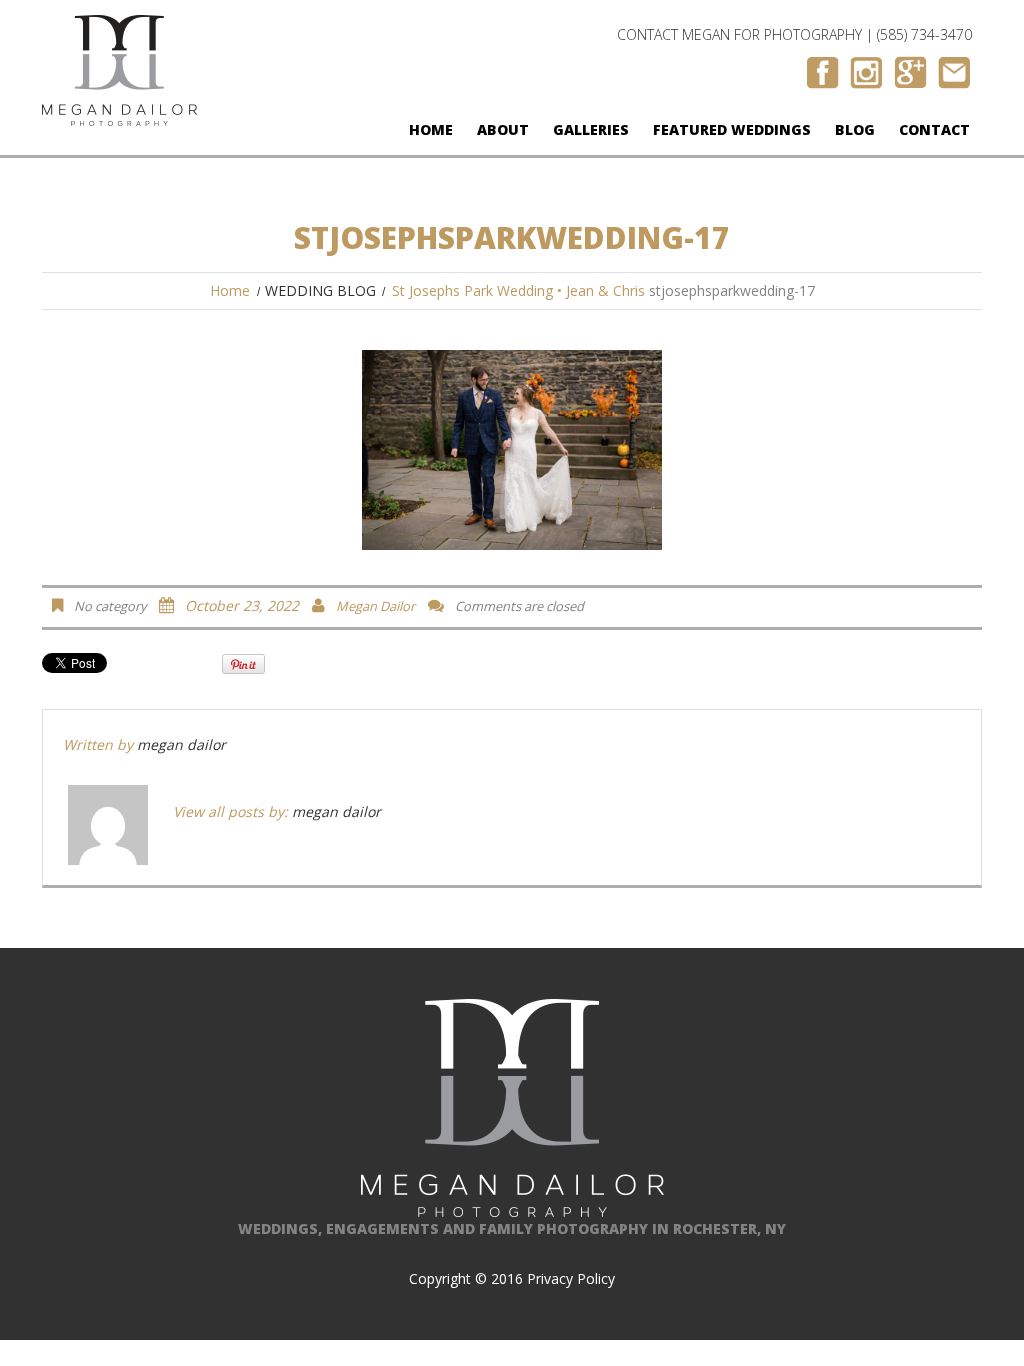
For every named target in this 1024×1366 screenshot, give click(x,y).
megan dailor (375, 606)
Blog (855, 129)
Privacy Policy (571, 1278)
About (503, 129)
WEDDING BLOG (320, 290)
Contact (934, 129)
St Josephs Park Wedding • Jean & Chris (518, 290)
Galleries (591, 129)
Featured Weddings (732, 129)
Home (431, 129)
